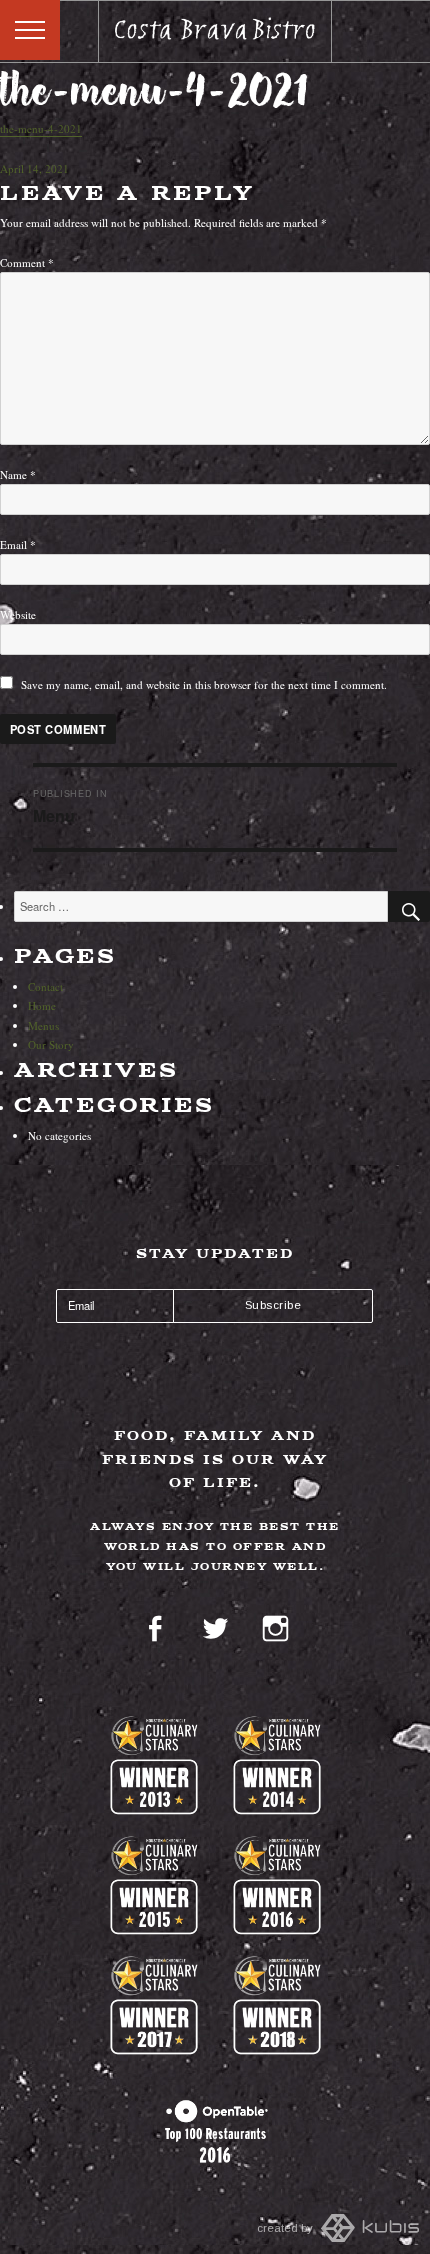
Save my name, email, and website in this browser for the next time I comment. (204, 684)
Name (18, 474)
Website (18, 614)
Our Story (51, 1044)
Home (42, 1005)
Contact (45, 986)
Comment (27, 262)
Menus (43, 1025)
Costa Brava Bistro (215, 32)
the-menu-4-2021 (41, 128)
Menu (30, 30)
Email (18, 544)
